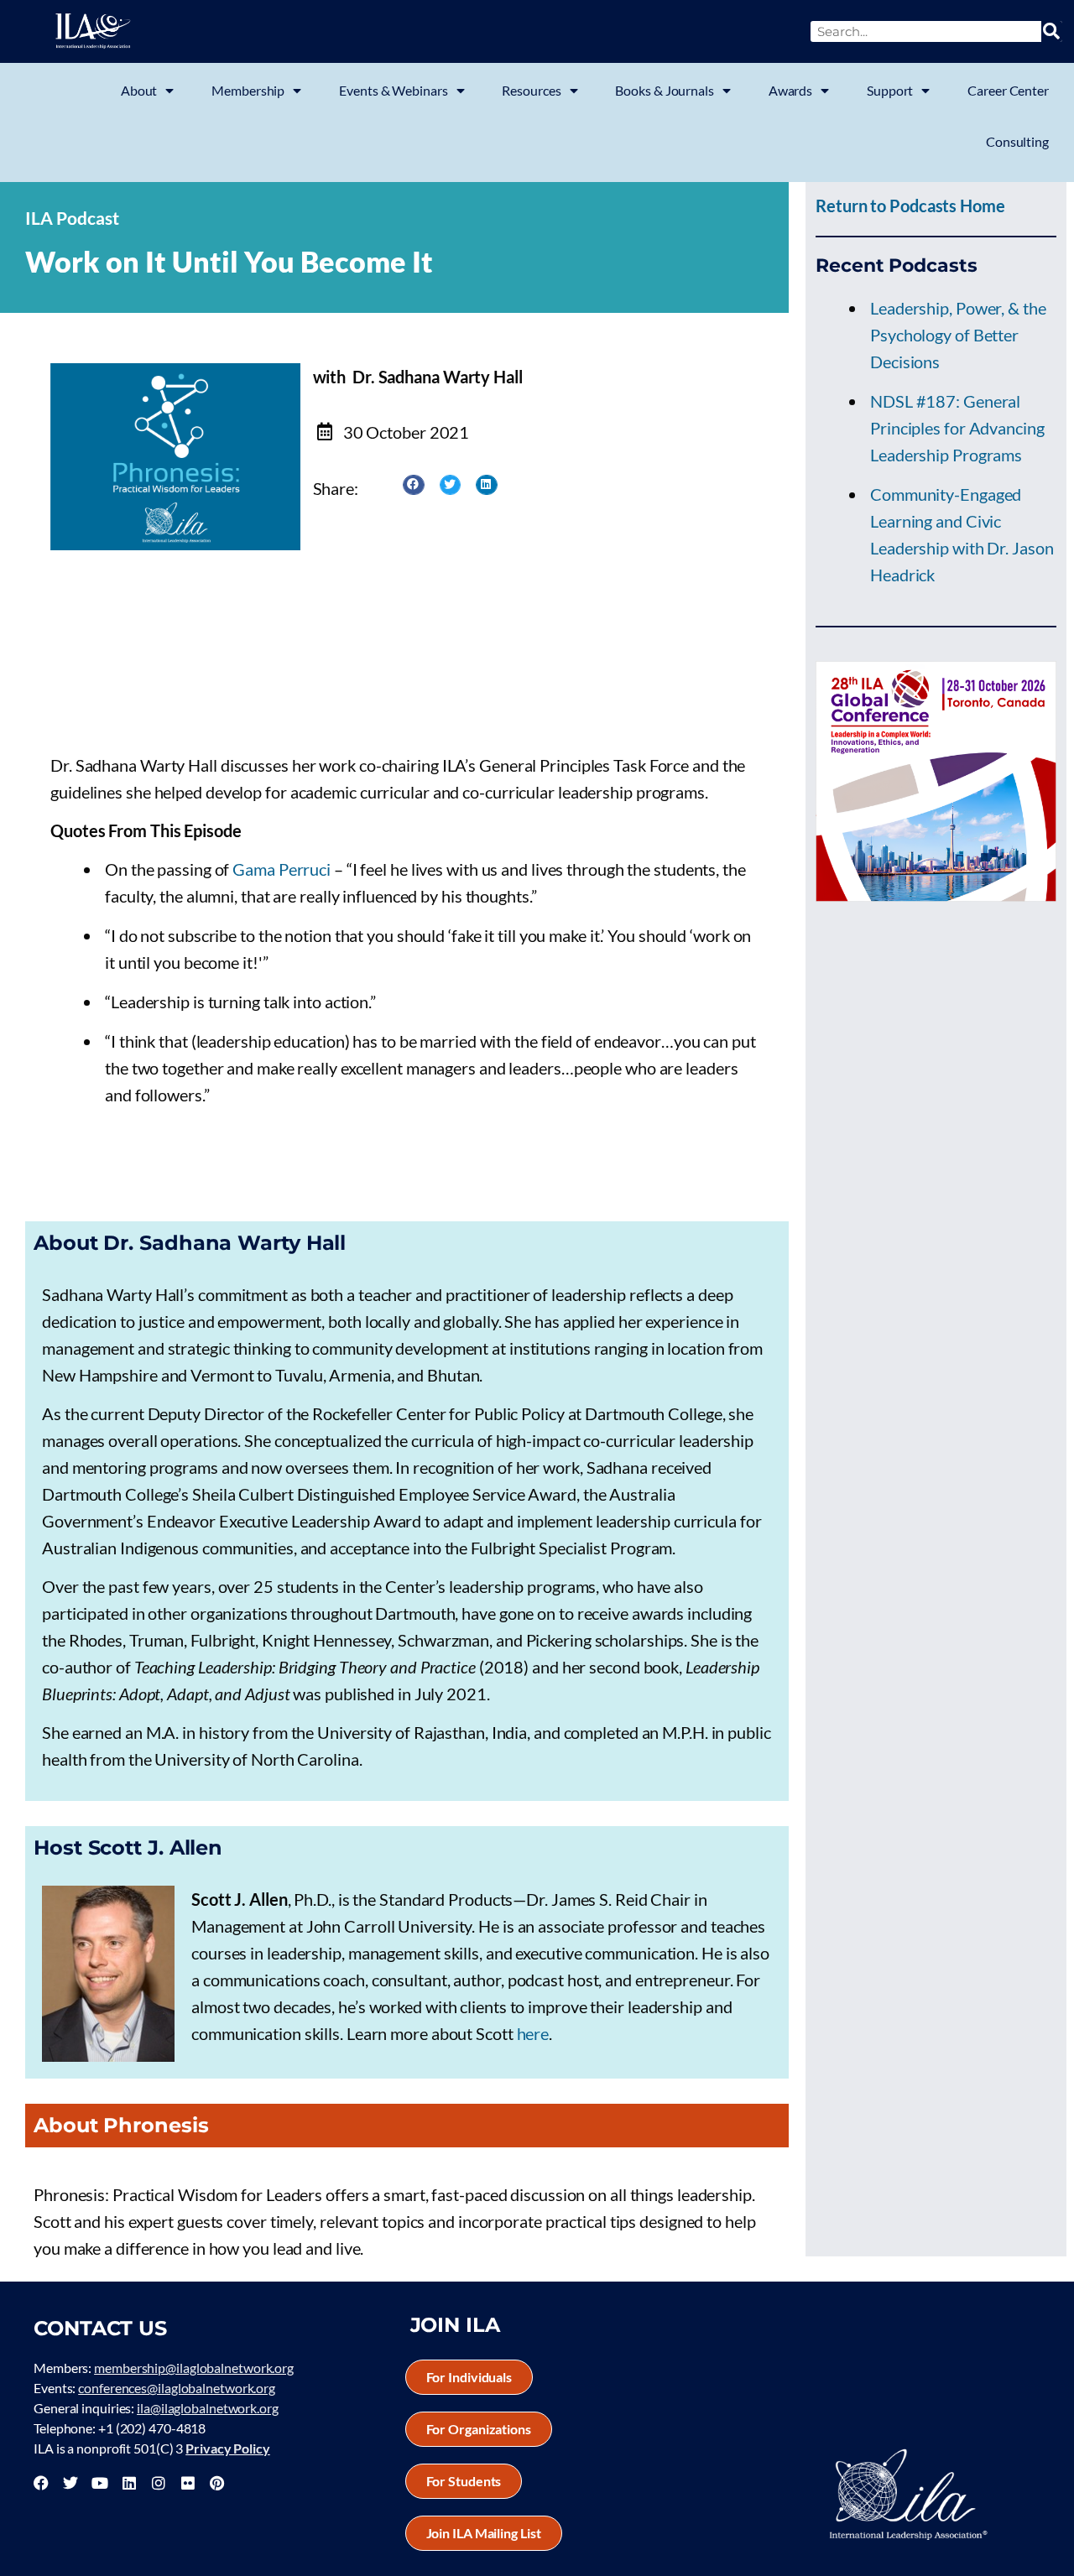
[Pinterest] (216, 2483)
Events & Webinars (393, 90)
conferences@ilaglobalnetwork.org (177, 2388)
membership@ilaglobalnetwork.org (194, 2368)
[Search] (1052, 31)
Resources (531, 90)
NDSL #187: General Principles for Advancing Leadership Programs (957, 428)
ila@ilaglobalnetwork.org (208, 2408)
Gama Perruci (283, 869)
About (139, 90)
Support (890, 90)
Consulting (1017, 141)
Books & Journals (664, 90)
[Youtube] (100, 2483)
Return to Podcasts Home (910, 206)
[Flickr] (188, 2483)
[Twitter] (70, 2483)
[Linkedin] (129, 2483)
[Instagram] (159, 2483)
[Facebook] (41, 2483)
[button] (414, 485)
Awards (790, 90)
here (533, 2033)
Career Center (1008, 90)
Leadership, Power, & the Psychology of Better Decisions (958, 335)
